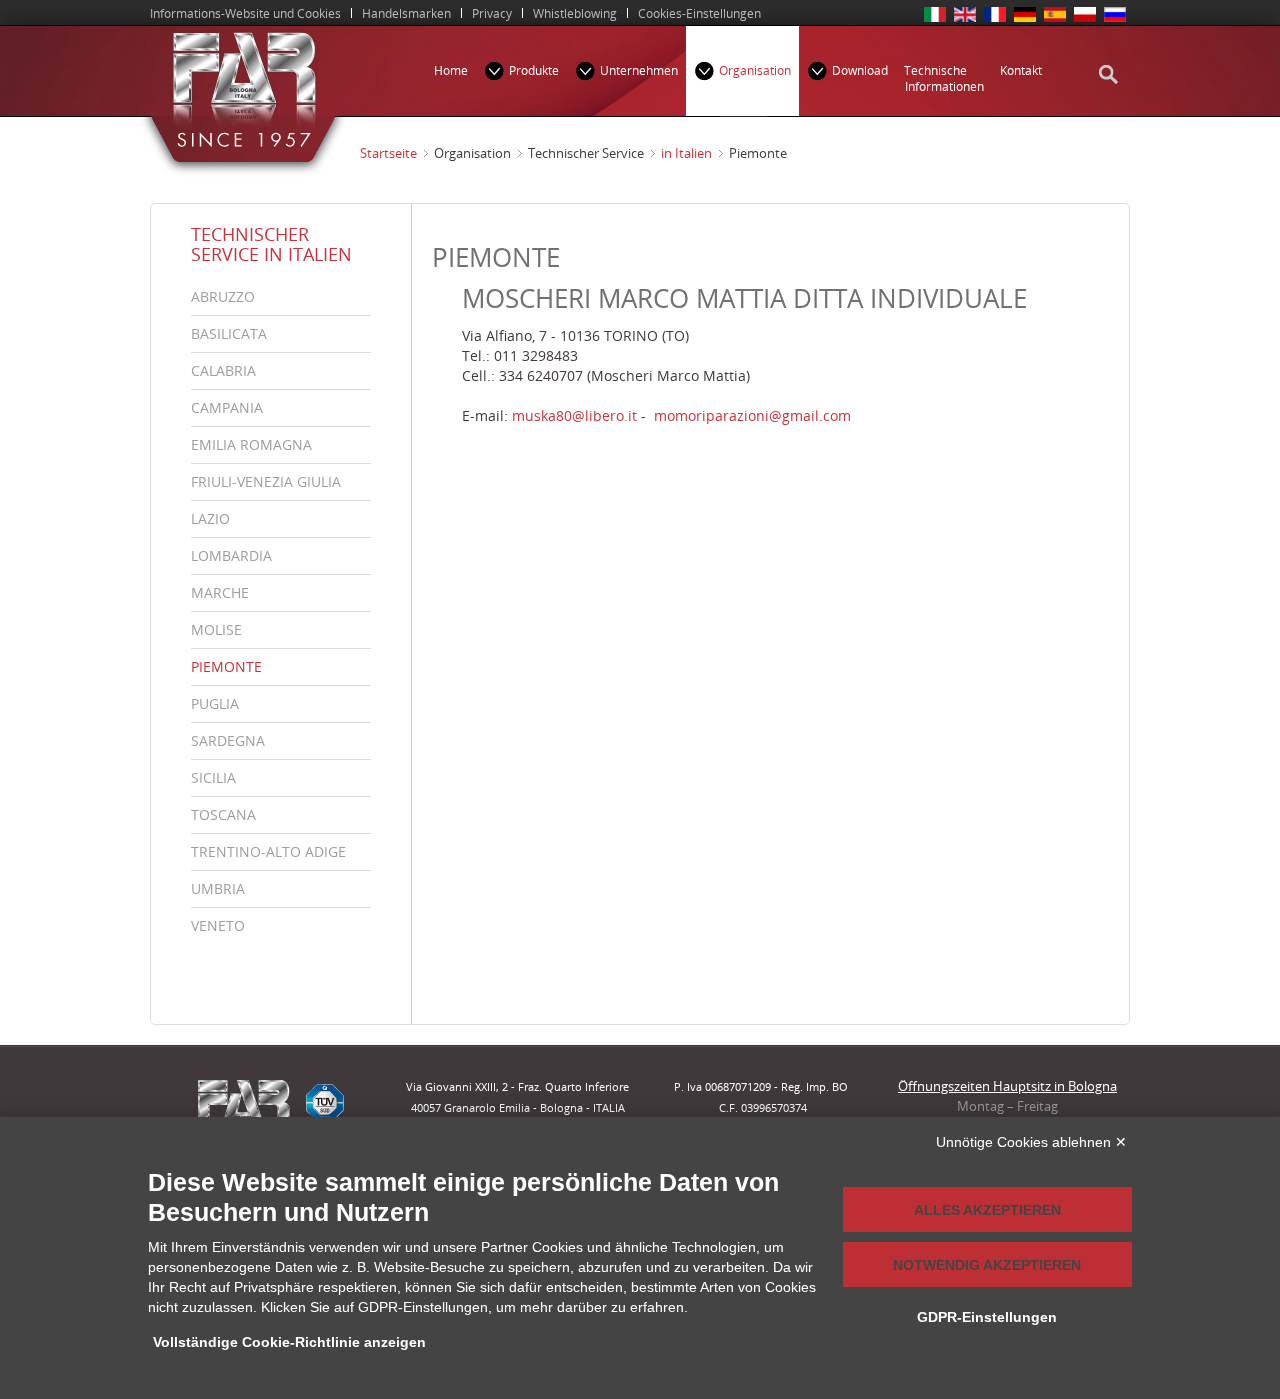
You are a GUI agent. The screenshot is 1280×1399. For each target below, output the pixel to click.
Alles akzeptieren (987, 1210)
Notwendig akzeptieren (987, 1265)
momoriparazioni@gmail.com (752, 415)
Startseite (388, 153)
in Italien (686, 153)
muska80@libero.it (574, 415)
